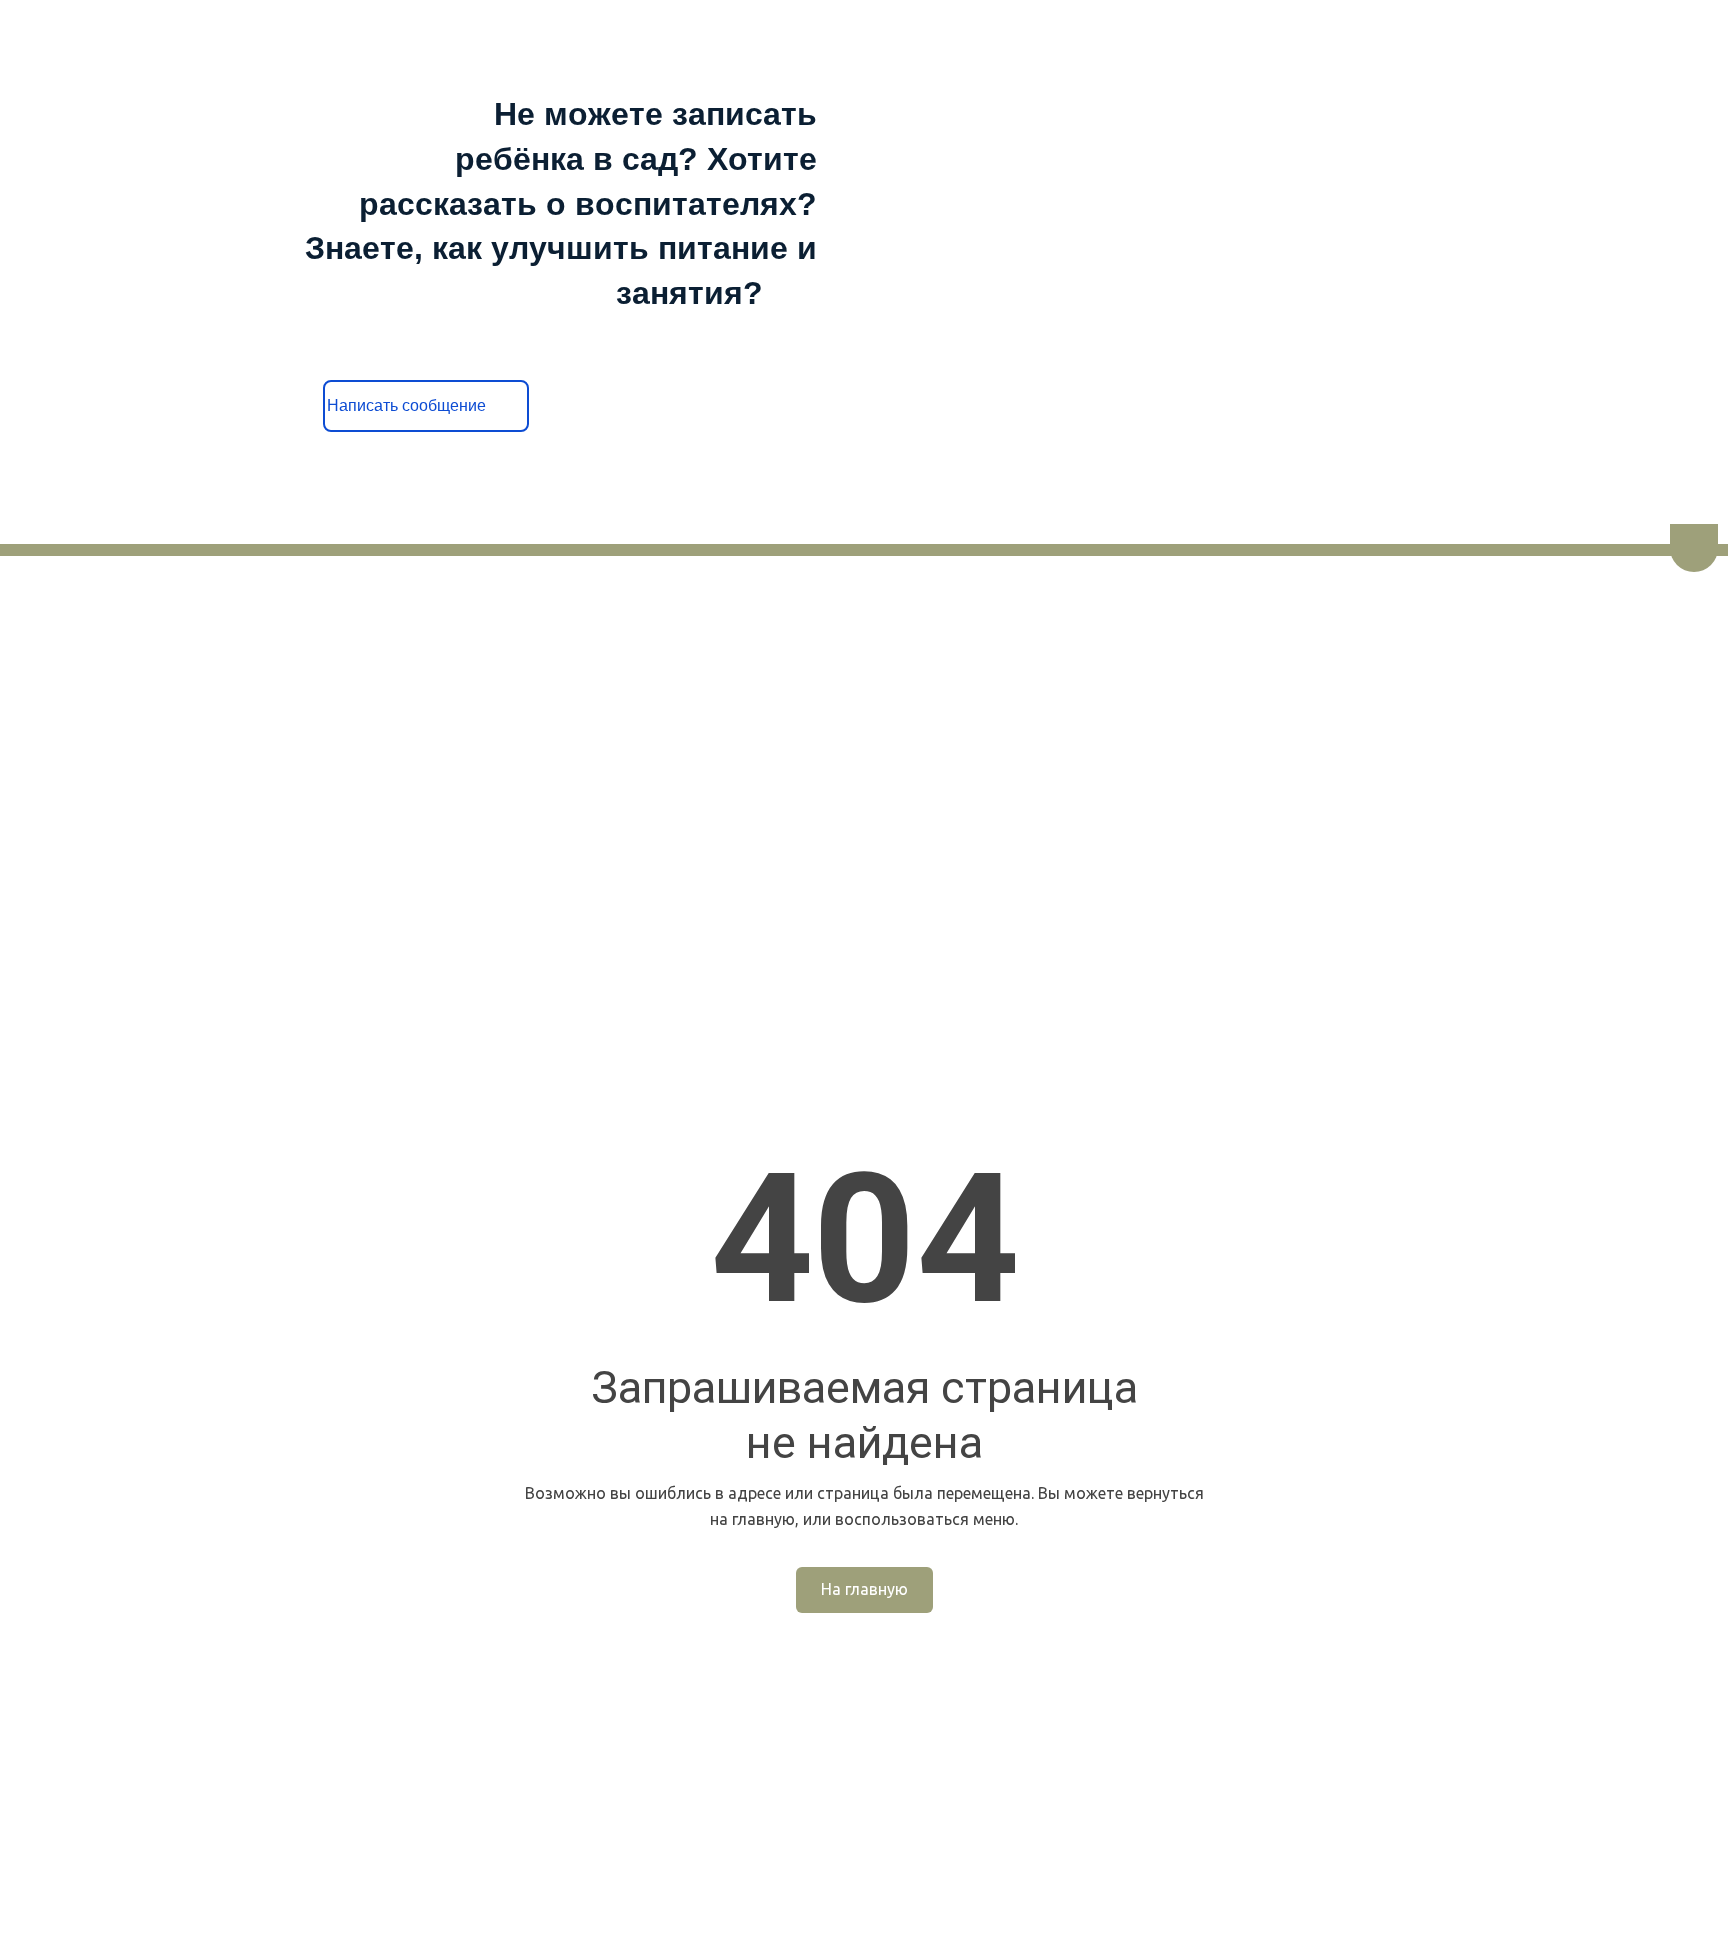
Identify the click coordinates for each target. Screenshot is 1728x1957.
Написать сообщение (426, 405)
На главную (864, 1589)
